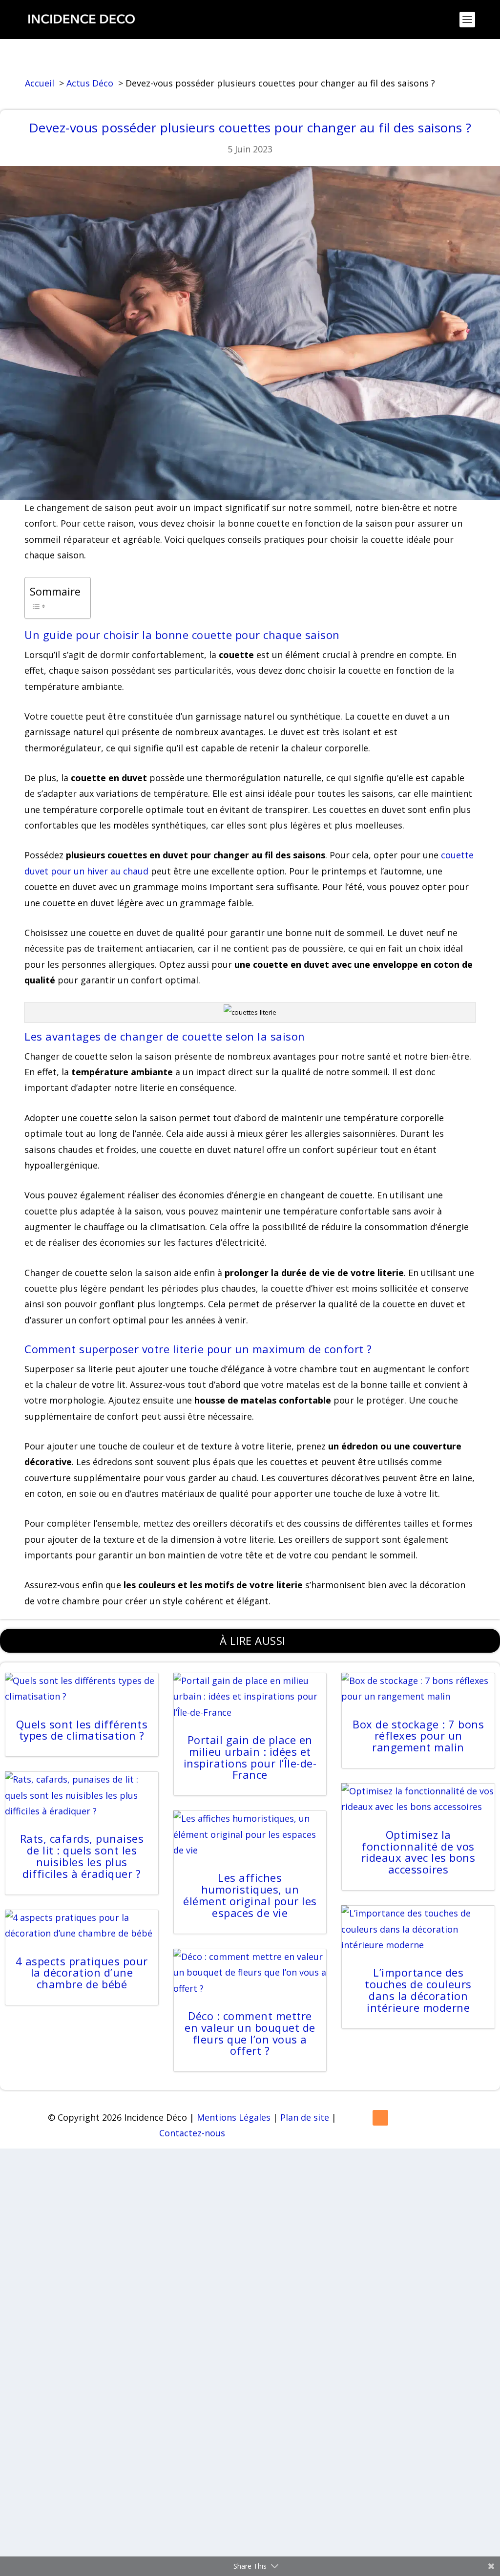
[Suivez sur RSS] (380, 2118)
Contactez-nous (192, 2133)
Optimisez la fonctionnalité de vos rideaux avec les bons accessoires (418, 1852)
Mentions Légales (234, 2117)
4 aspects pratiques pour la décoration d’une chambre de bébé (82, 1973)
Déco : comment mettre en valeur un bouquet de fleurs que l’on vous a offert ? (250, 2033)
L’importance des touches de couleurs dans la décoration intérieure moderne (418, 1990)
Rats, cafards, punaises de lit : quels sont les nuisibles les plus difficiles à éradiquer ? (82, 1856)
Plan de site (305, 2117)
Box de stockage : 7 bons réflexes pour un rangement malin (418, 1736)
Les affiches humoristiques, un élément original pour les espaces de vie (250, 1895)
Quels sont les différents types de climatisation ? (82, 1730)
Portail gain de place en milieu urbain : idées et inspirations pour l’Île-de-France (250, 1757)
